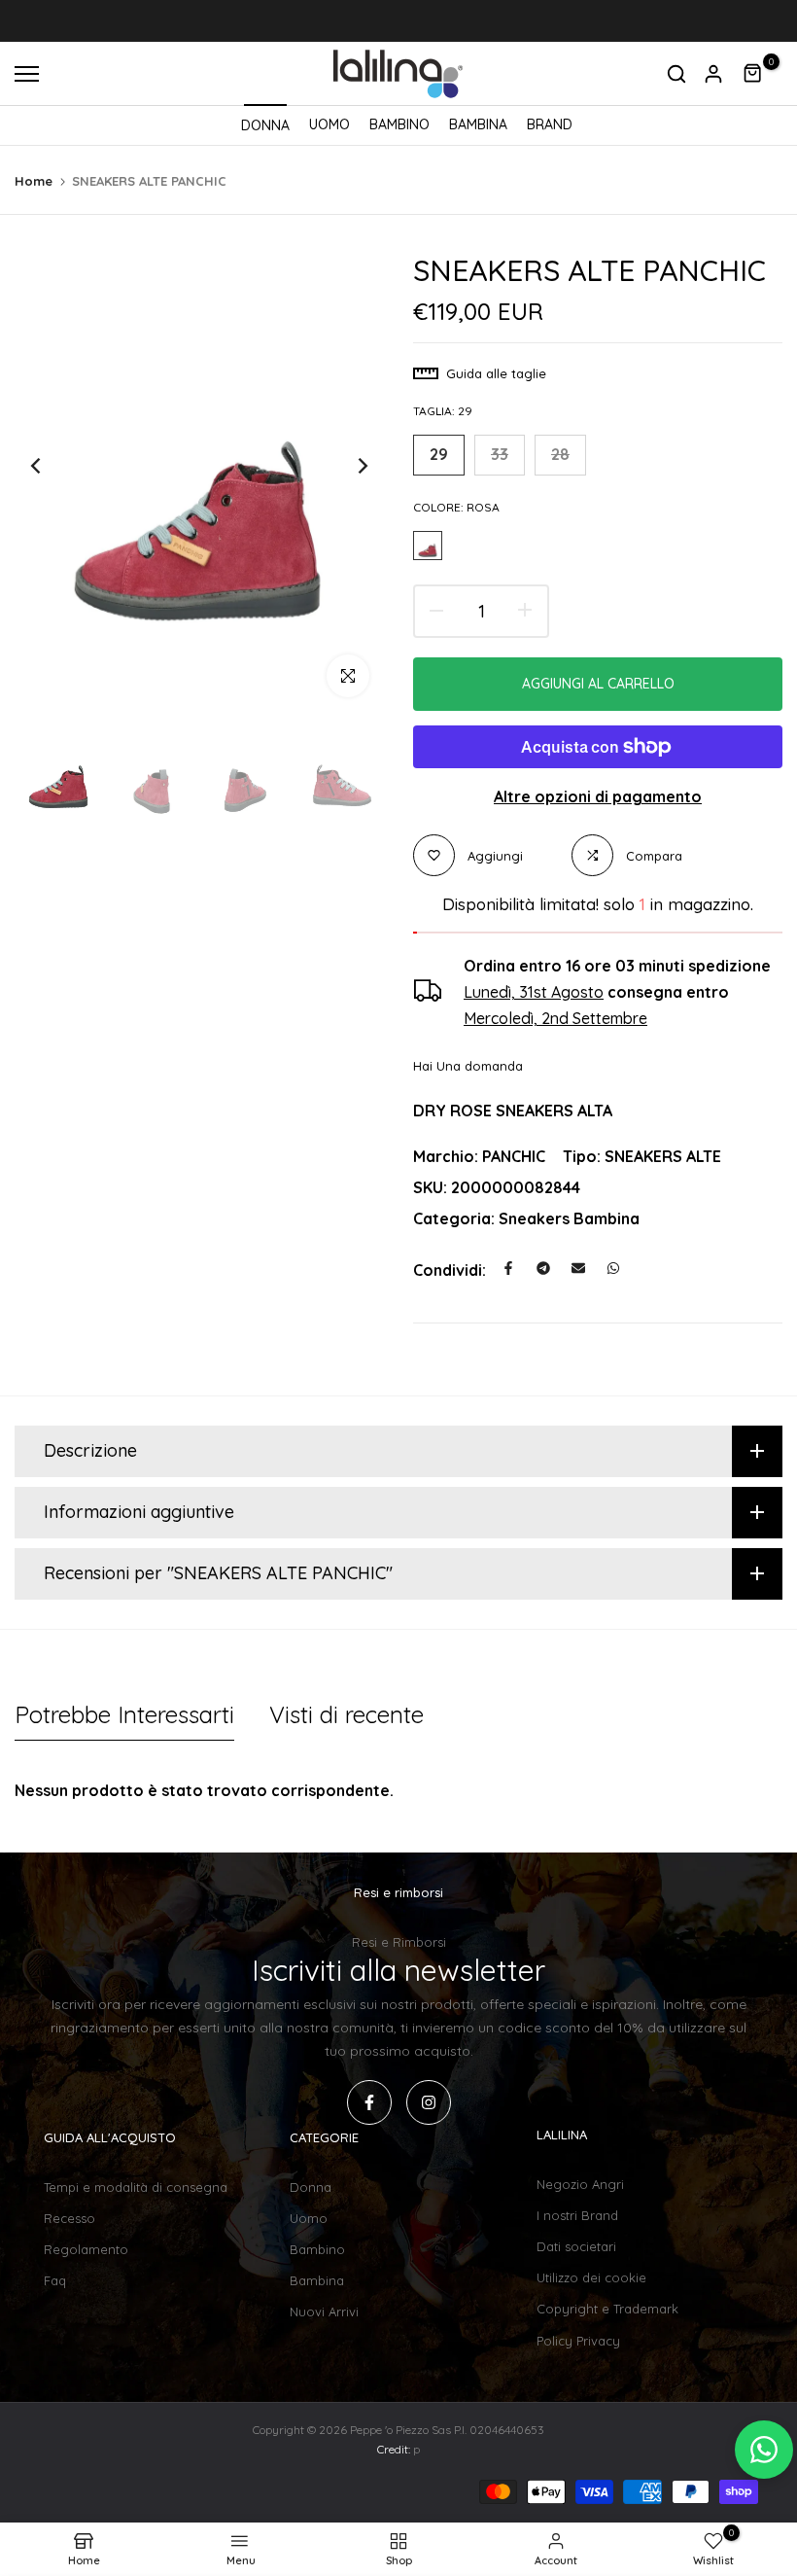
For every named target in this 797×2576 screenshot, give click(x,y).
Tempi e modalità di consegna (136, 2187)
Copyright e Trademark (607, 2309)
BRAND (550, 124)
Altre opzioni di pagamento (598, 796)
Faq (55, 2280)
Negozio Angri (580, 2184)
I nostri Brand (577, 2215)
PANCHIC (514, 1156)
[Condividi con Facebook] (508, 1268)
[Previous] (51, 466)
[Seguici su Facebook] (369, 2102)
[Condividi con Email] (578, 1268)
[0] (753, 74)
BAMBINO (399, 124)
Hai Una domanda (468, 1066)
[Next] (347, 466)
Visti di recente (347, 1714)
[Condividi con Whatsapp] (613, 1268)
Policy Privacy (578, 2341)
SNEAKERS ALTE (663, 1156)
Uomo (309, 2218)
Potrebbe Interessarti (124, 1714)
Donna (311, 2187)
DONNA (265, 125)
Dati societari (576, 2246)
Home (34, 181)
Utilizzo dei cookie (591, 2277)
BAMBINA (478, 124)
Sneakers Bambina (569, 1218)
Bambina (317, 2280)
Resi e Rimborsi (399, 1942)
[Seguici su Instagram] (429, 2102)
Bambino (317, 2249)
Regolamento (86, 2249)
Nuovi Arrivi (324, 2311)
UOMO (329, 124)
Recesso (69, 2218)
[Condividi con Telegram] (543, 1268)
